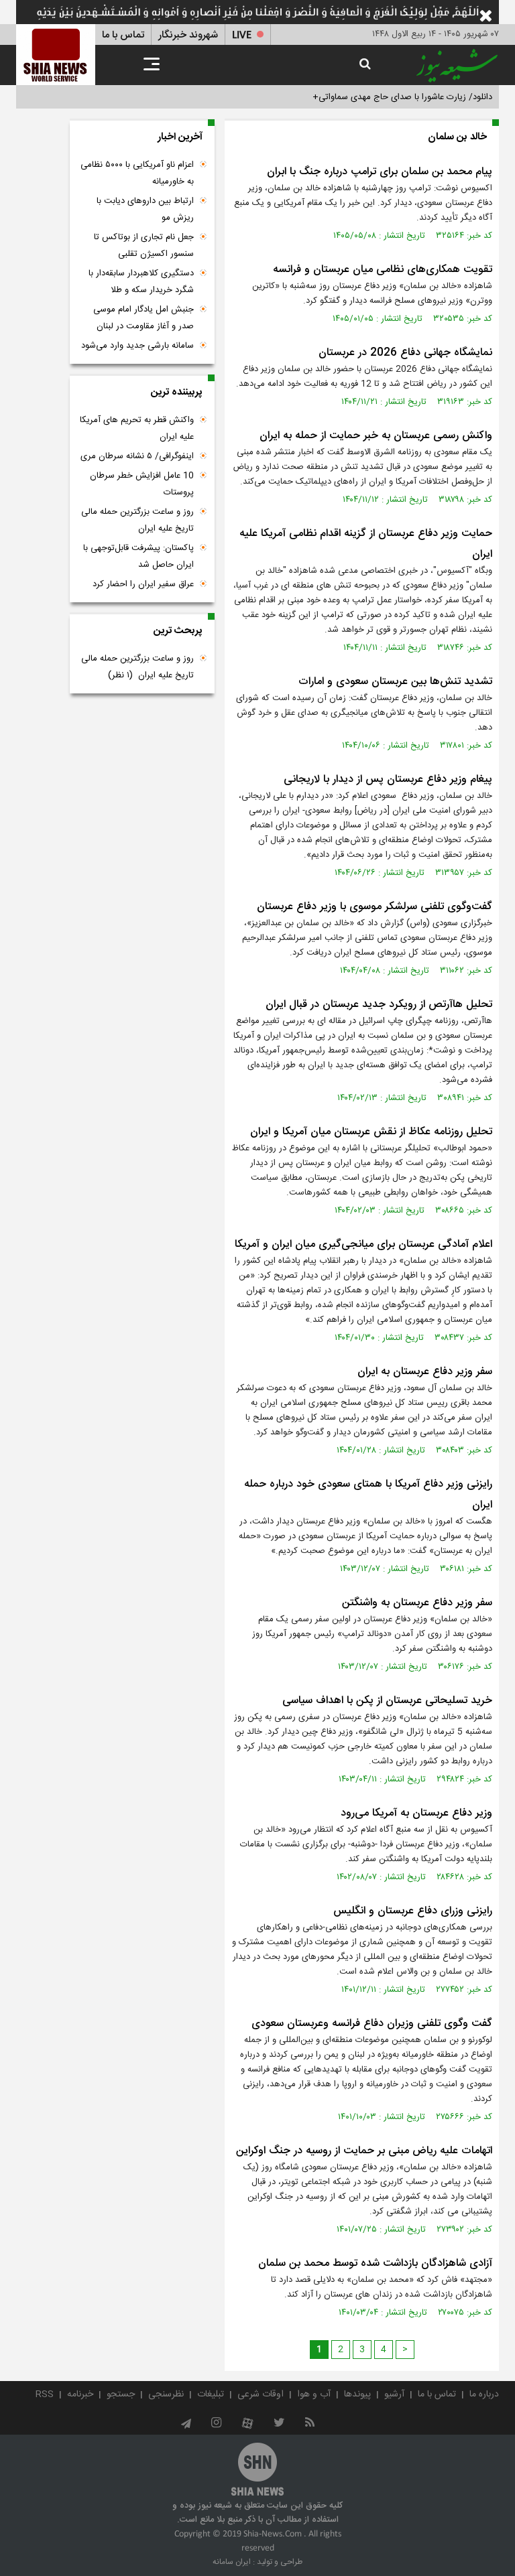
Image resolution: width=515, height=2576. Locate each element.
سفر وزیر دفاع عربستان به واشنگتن (417, 1603)
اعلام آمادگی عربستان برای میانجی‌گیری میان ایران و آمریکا (363, 1244)
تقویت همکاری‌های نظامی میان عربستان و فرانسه (383, 270)
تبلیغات (211, 2394)
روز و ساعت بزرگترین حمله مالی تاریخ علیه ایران (137, 520)
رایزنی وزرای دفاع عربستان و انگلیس (413, 1911)
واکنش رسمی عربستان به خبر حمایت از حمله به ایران (376, 436)
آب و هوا (314, 2394)
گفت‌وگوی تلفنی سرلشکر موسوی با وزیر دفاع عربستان (375, 907)
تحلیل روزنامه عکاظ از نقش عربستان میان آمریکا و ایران (371, 1132)
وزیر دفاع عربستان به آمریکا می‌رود (416, 1813)
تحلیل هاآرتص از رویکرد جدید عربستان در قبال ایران (379, 1005)
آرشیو (394, 2394)
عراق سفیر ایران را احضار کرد (143, 584)
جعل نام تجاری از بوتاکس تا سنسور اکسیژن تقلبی (144, 246)
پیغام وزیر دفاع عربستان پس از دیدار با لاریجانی (388, 779)
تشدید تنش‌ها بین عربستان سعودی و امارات (395, 682)
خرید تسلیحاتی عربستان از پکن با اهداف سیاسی (387, 1701)
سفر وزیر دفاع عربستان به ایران (425, 1372)
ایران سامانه (232, 2562)
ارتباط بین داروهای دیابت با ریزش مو (145, 209)
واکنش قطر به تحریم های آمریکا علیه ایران (137, 428)
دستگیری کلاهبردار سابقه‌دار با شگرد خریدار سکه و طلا (141, 282)
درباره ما (484, 2394)
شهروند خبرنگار (188, 35)
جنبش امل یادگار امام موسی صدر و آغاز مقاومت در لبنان (144, 318)
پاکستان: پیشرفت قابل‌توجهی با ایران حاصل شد (138, 556)
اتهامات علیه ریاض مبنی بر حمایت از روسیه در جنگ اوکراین (364, 2151)
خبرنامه (80, 2394)
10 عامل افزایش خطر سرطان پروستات (142, 484)
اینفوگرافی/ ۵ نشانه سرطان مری (137, 456)
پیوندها (357, 2394)
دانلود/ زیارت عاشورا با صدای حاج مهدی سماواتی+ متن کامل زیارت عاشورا (360, 97)
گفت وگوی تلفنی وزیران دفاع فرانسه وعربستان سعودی (372, 2024)
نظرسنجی (166, 2394)
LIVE (242, 35)
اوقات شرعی (261, 2394)
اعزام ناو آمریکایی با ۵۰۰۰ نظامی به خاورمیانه (137, 173)
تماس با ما (123, 35)
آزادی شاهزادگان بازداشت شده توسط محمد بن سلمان (375, 2263)
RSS (45, 2394)
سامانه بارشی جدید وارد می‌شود (137, 346)
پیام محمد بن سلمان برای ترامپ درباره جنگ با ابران (380, 172)
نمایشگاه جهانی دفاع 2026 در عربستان (405, 353)
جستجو (121, 2394)
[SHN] (56, 55)
